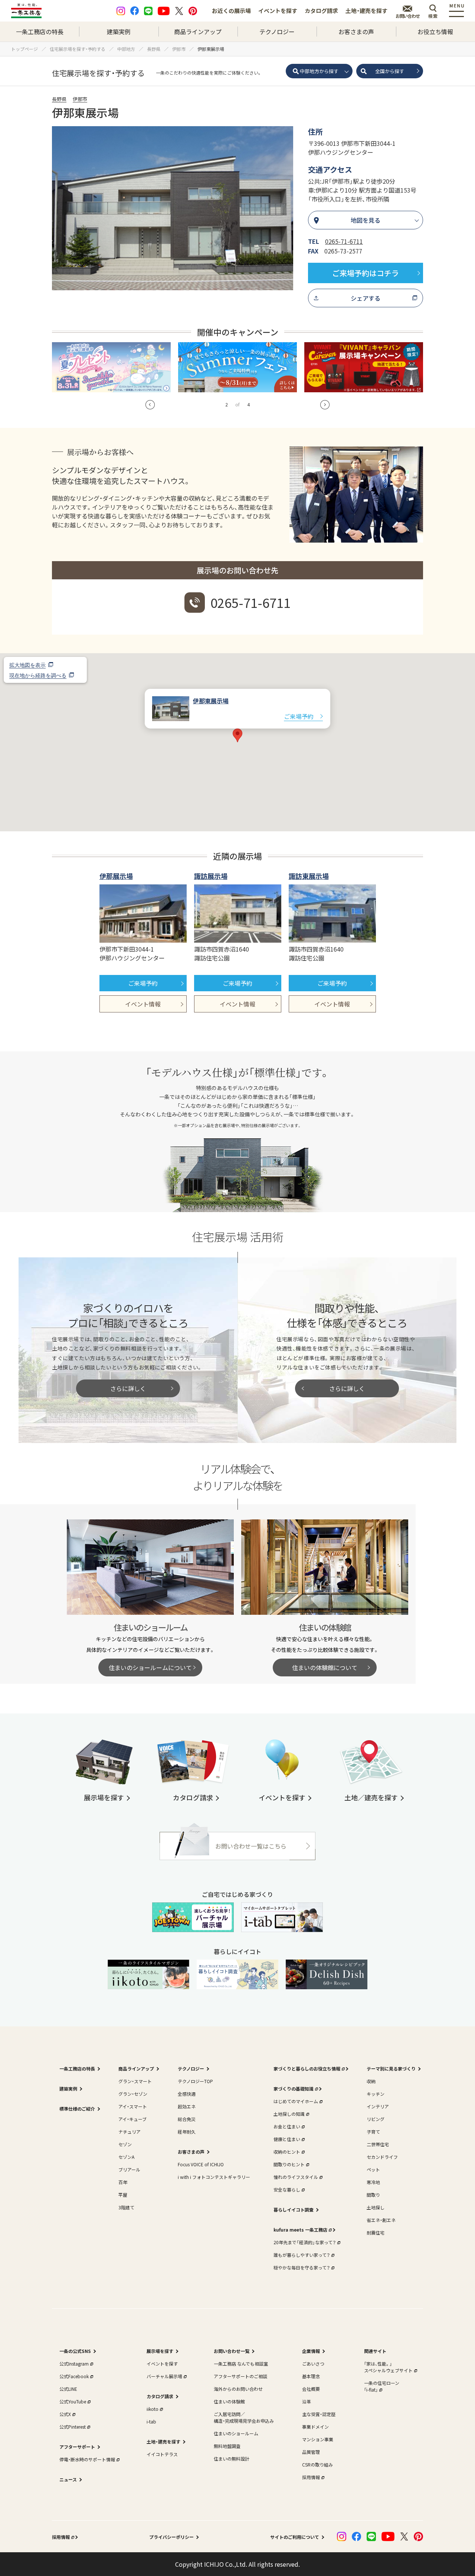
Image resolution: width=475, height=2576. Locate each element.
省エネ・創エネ (381, 2220)
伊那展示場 (116, 876)
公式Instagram (74, 2364)
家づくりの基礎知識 (294, 2089)
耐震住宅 (376, 2233)
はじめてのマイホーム (296, 2101)
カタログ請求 (321, 11)
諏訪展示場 (211, 876)
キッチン (376, 2094)
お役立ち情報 (435, 32)
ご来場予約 (299, 716)
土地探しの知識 (289, 2114)
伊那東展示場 (211, 701)
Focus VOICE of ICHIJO (201, 2164)
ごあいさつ (313, 2364)
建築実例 (119, 32)
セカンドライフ (382, 2157)
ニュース (68, 2479)
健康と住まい (287, 2139)
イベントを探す (278, 11)
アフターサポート (77, 2447)
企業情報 (311, 2351)
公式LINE (68, 2389)
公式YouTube (73, 2401)
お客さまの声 (356, 32)
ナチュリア (130, 2132)
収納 (371, 2081)
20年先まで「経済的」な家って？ (305, 2242)
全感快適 (187, 2094)
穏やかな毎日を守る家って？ (302, 2267)
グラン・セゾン (133, 2094)
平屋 (123, 2195)
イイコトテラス (162, 2454)
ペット (373, 2169)
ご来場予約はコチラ (366, 273)
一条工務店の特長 (40, 32)
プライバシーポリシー (171, 2537)
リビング (376, 2119)
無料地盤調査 (227, 2446)
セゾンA (126, 2157)
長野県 (59, 99)
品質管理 (311, 2452)
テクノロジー (277, 32)
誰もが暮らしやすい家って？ (302, 2255)
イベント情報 (143, 1004)
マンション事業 (318, 2439)
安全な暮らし (287, 2189)
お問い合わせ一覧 (232, 2351)
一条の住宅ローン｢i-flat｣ (382, 2386)
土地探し (376, 2207)
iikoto (153, 2409)
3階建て (126, 2207)
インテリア (378, 2106)
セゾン (125, 2144)
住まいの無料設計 (232, 2459)
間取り (373, 2195)
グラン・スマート (135, 2081)
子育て (373, 2132)
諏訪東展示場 (309, 876)
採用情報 (311, 2477)
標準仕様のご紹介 (77, 2109)
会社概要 (311, 2389)
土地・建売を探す (366, 11)
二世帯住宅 (378, 2144)
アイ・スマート (133, 2106)
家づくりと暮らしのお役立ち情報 (307, 2068)
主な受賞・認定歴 (319, 2414)
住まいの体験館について (325, 1667)
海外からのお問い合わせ (238, 2389)
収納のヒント (287, 2152)
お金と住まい (287, 2126)
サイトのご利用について (295, 2537)
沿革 (307, 2401)
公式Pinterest (73, 2427)
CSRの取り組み (317, 2464)
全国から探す (390, 71)
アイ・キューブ (132, 2119)
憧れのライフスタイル (296, 2177)
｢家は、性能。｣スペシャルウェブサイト (388, 2367)
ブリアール (129, 2169)
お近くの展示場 (231, 11)
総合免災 (187, 2119)
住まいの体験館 (229, 2401)
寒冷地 (373, 2182)
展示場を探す (160, 2351)
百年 (123, 2182)
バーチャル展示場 (164, 2376)
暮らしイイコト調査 (294, 2210)
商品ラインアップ (198, 32)
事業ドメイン (315, 2427)
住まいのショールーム (236, 2433)
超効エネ (187, 2106)
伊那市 (80, 99)
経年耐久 (187, 2132)
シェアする (366, 298)
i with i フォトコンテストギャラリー (214, 2177)
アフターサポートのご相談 (240, 2376)
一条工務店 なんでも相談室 (241, 2364)
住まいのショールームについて (150, 1667)
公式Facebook (74, 2376)
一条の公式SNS (75, 2351)
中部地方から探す (319, 71)
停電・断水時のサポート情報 (87, 2459)
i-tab (151, 2421)
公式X (65, 2414)
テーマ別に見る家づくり (391, 2068)
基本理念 (311, 2376)
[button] (150, 405)
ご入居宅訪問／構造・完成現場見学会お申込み (244, 2417)
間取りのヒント (289, 2164)
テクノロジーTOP (195, 2081)
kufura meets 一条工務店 (300, 2230)
